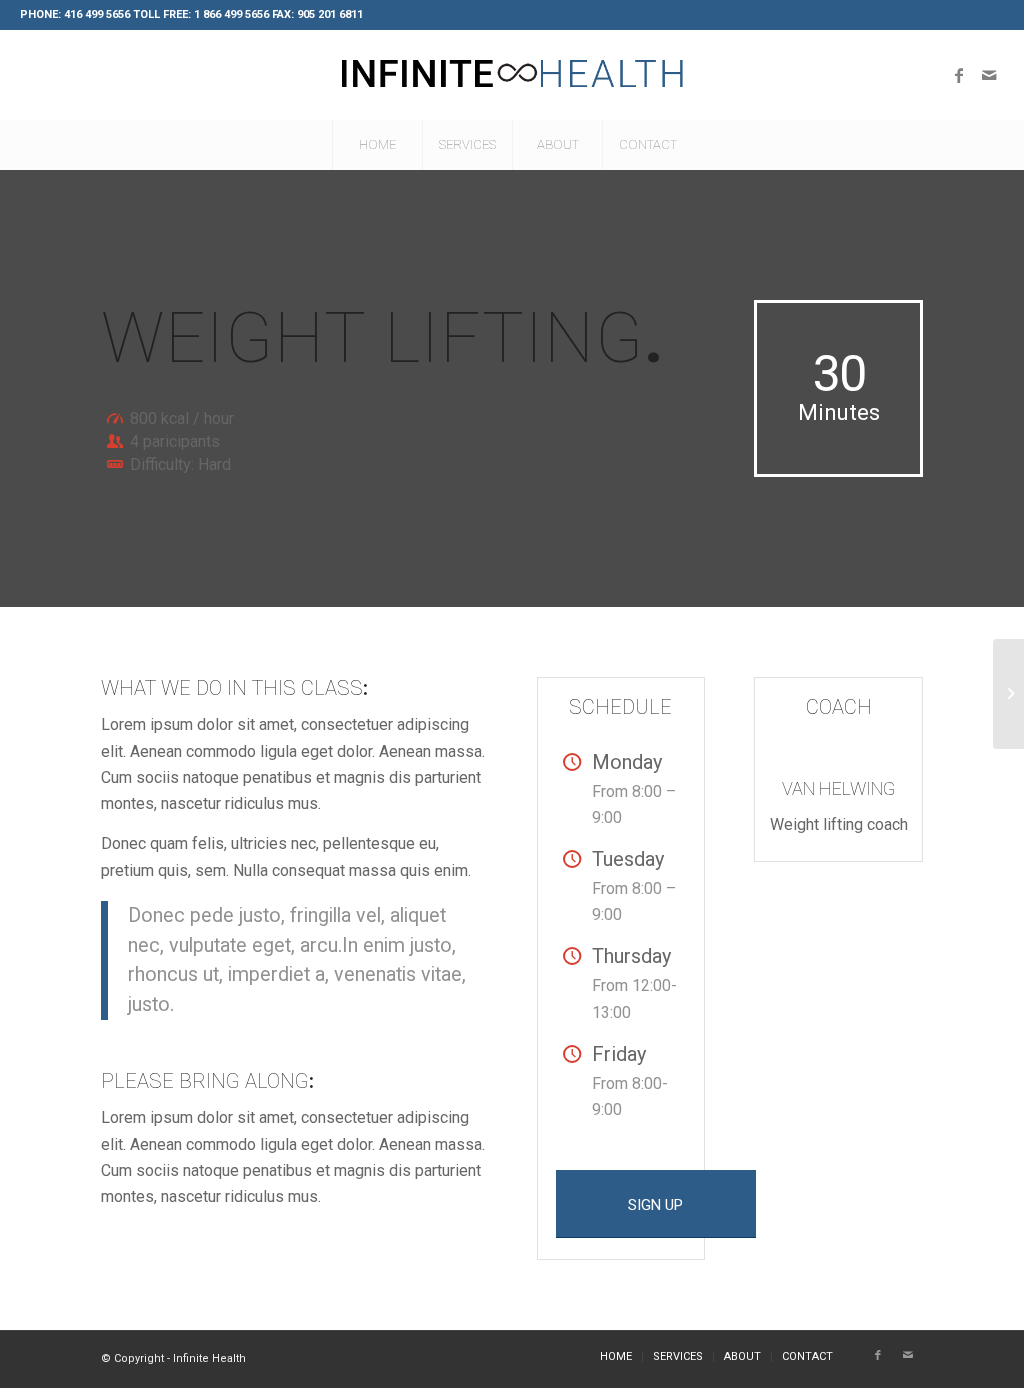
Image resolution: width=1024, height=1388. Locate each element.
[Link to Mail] (989, 75)
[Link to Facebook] (959, 75)
